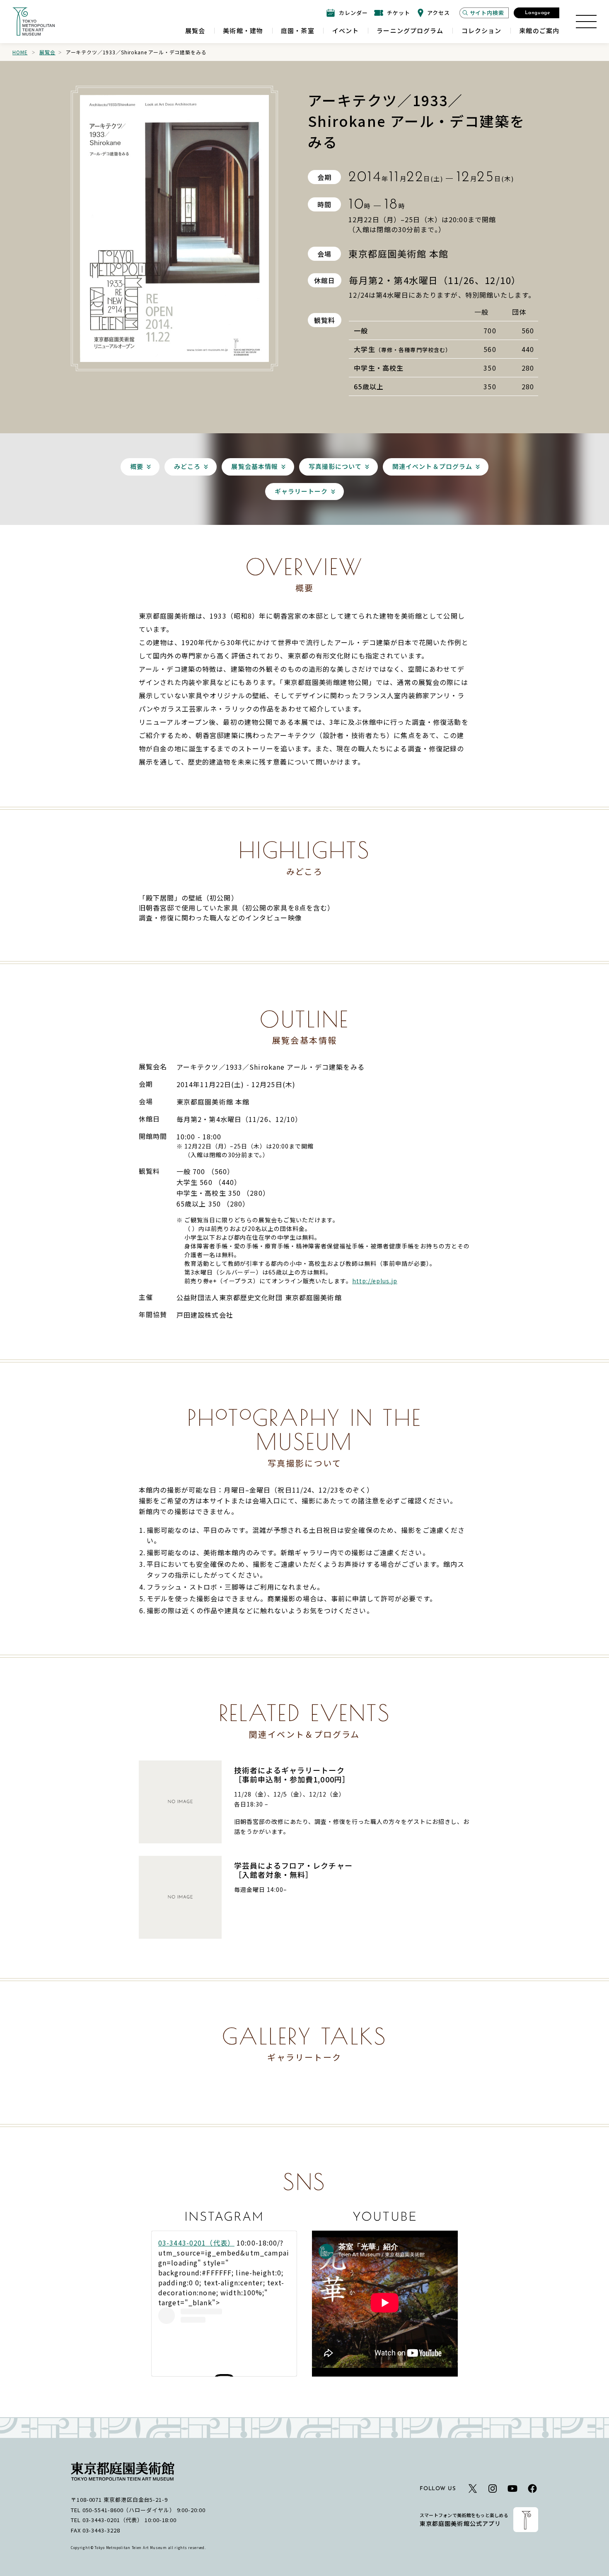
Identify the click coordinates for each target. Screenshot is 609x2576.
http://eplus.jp (375, 1281)
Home (20, 52)
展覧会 (47, 52)
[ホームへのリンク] (34, 22)
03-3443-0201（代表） (196, 2243)
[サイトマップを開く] (586, 22)
